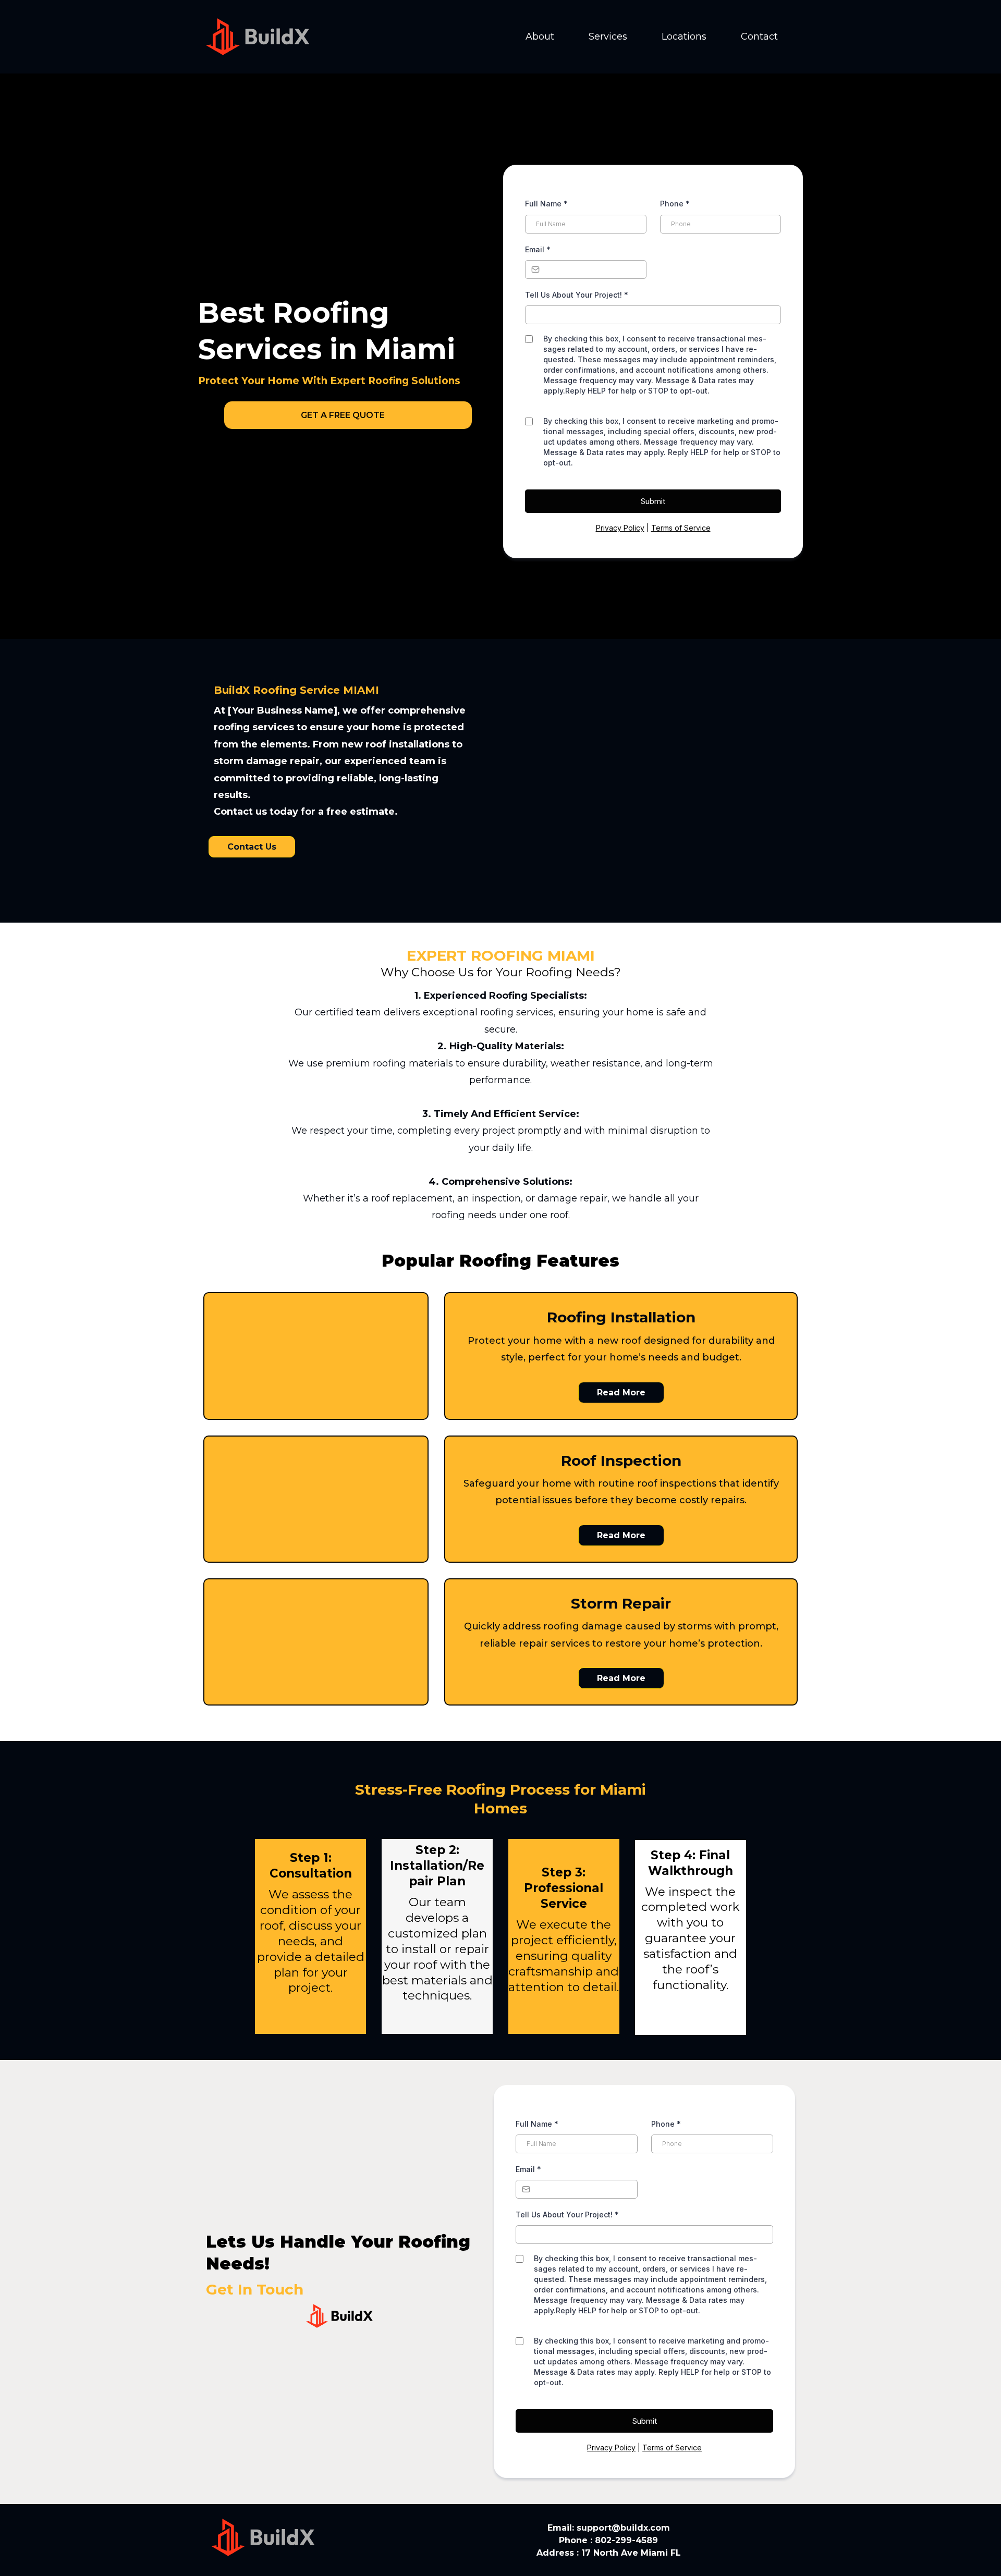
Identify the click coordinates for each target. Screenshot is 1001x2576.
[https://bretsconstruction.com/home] (258, 36)
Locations (684, 36)
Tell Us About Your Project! (577, 295)
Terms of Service (681, 528)
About (540, 36)
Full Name (546, 204)
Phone (675, 204)
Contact (759, 36)
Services (608, 36)
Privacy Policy (620, 528)
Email (538, 249)
